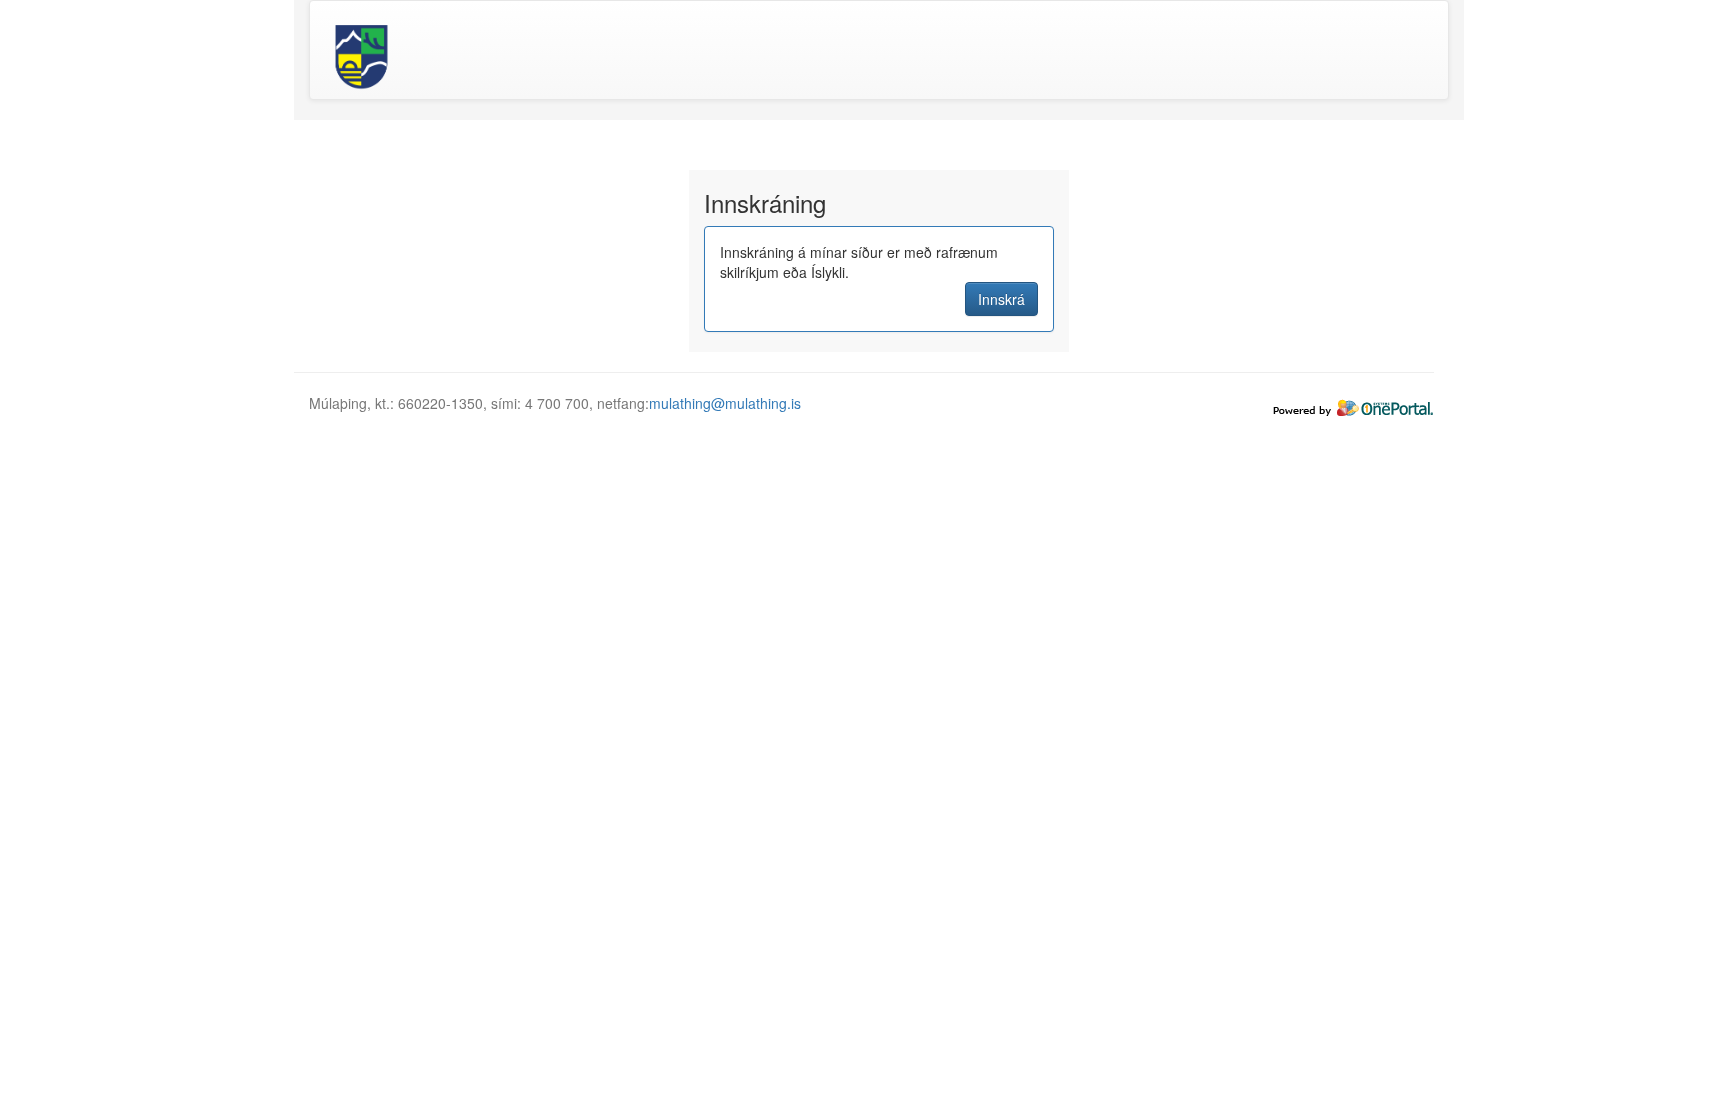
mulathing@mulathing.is (725, 403)
